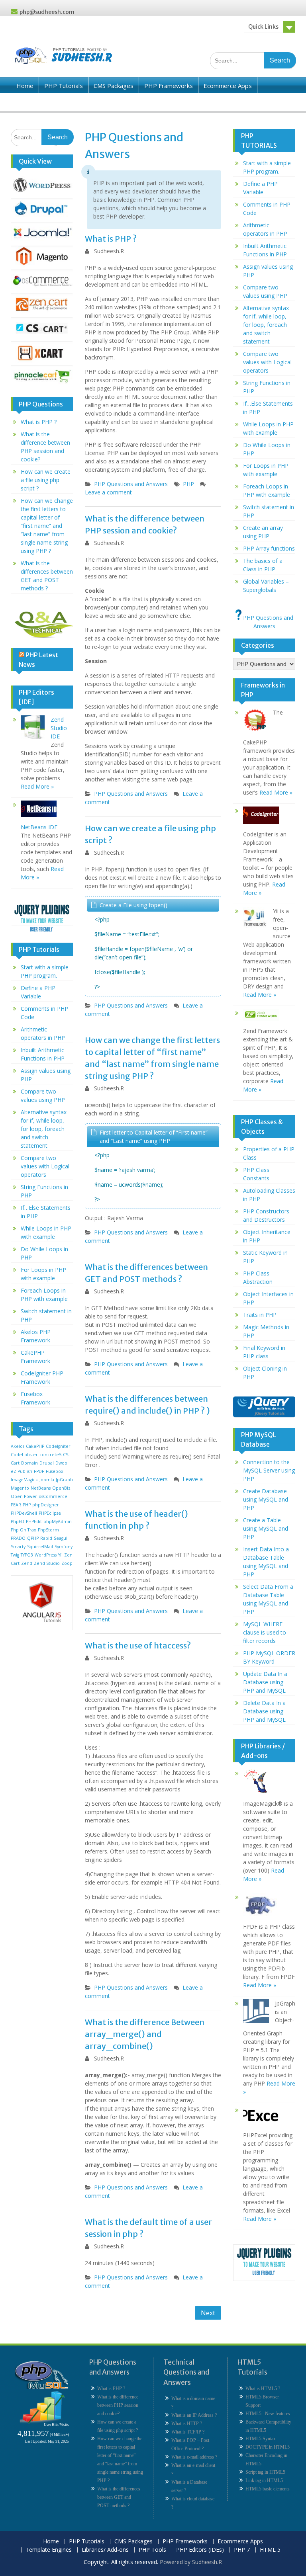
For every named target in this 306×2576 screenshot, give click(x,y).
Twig (15, 1555)
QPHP (33, 1538)
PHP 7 (242, 2550)
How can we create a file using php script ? (46, 480)
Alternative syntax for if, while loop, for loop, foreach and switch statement (44, 1129)
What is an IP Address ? (194, 2415)
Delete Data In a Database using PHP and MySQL (264, 1711)
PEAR (16, 1505)
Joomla (47, 1480)
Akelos (18, 1446)
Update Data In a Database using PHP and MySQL (265, 1682)
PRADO (18, 1538)
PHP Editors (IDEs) (205, 102)
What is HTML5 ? (263, 2389)
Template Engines (41, 102)
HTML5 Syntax (261, 2439)
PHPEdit (34, 1521)
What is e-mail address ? (194, 2457)
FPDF (39, 1471)
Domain (29, 1463)
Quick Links (263, 27)
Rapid (46, 1538)
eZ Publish (22, 1471)
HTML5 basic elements (268, 2489)
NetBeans (41, 1488)
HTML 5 (270, 2550)
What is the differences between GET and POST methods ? (119, 2497)
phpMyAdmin (58, 1521)
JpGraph (64, 1480)
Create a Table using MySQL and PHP (266, 1528)
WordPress (46, 1555)
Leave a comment (108, 492)
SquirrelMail (40, 1547)
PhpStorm (48, 1530)
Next (208, 2313)
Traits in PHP (260, 1315)
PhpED (18, 1521)
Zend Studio (47, 1563)
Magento (20, 1488)
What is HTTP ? (187, 2424)
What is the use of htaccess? (138, 1645)
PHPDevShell (24, 1513)
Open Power (24, 1496)
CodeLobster (24, 1455)
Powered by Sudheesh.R (191, 2562)
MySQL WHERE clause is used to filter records (265, 1632)
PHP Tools (153, 102)
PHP (188, 484)
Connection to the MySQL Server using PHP (269, 1470)
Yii (60, 1555)
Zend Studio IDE (59, 728)
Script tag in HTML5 (265, 2472)
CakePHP (35, 1446)
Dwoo (61, 1463)
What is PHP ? (111, 239)
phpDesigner (46, 1505)
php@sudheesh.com (47, 12)
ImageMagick (24, 1480)
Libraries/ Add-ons (102, 102)
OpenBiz (61, 1488)
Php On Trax (24, 1530)
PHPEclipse (50, 1513)
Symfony (64, 1547)
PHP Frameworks (169, 86)
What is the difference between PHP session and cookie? (118, 2405)
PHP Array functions (269, 548)
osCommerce (53, 1496)
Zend (27, 1563)
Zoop (67, 1563)
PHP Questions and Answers (131, 484)
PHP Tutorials (64, 86)
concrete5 (50, 1455)
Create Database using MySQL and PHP (266, 1499)
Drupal (47, 1463)
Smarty (18, 1547)
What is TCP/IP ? (188, 2432)
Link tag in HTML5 (264, 2480)
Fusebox (55, 1471)
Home (25, 86)
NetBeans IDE (39, 827)
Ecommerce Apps (228, 86)
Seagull (61, 1538)
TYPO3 (27, 1555)
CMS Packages (114, 86)
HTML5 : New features (268, 2414)
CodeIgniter (58, 1446)
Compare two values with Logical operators (45, 1166)
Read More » (37, 786)
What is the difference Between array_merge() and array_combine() (145, 2034)
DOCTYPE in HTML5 (268, 2447)
